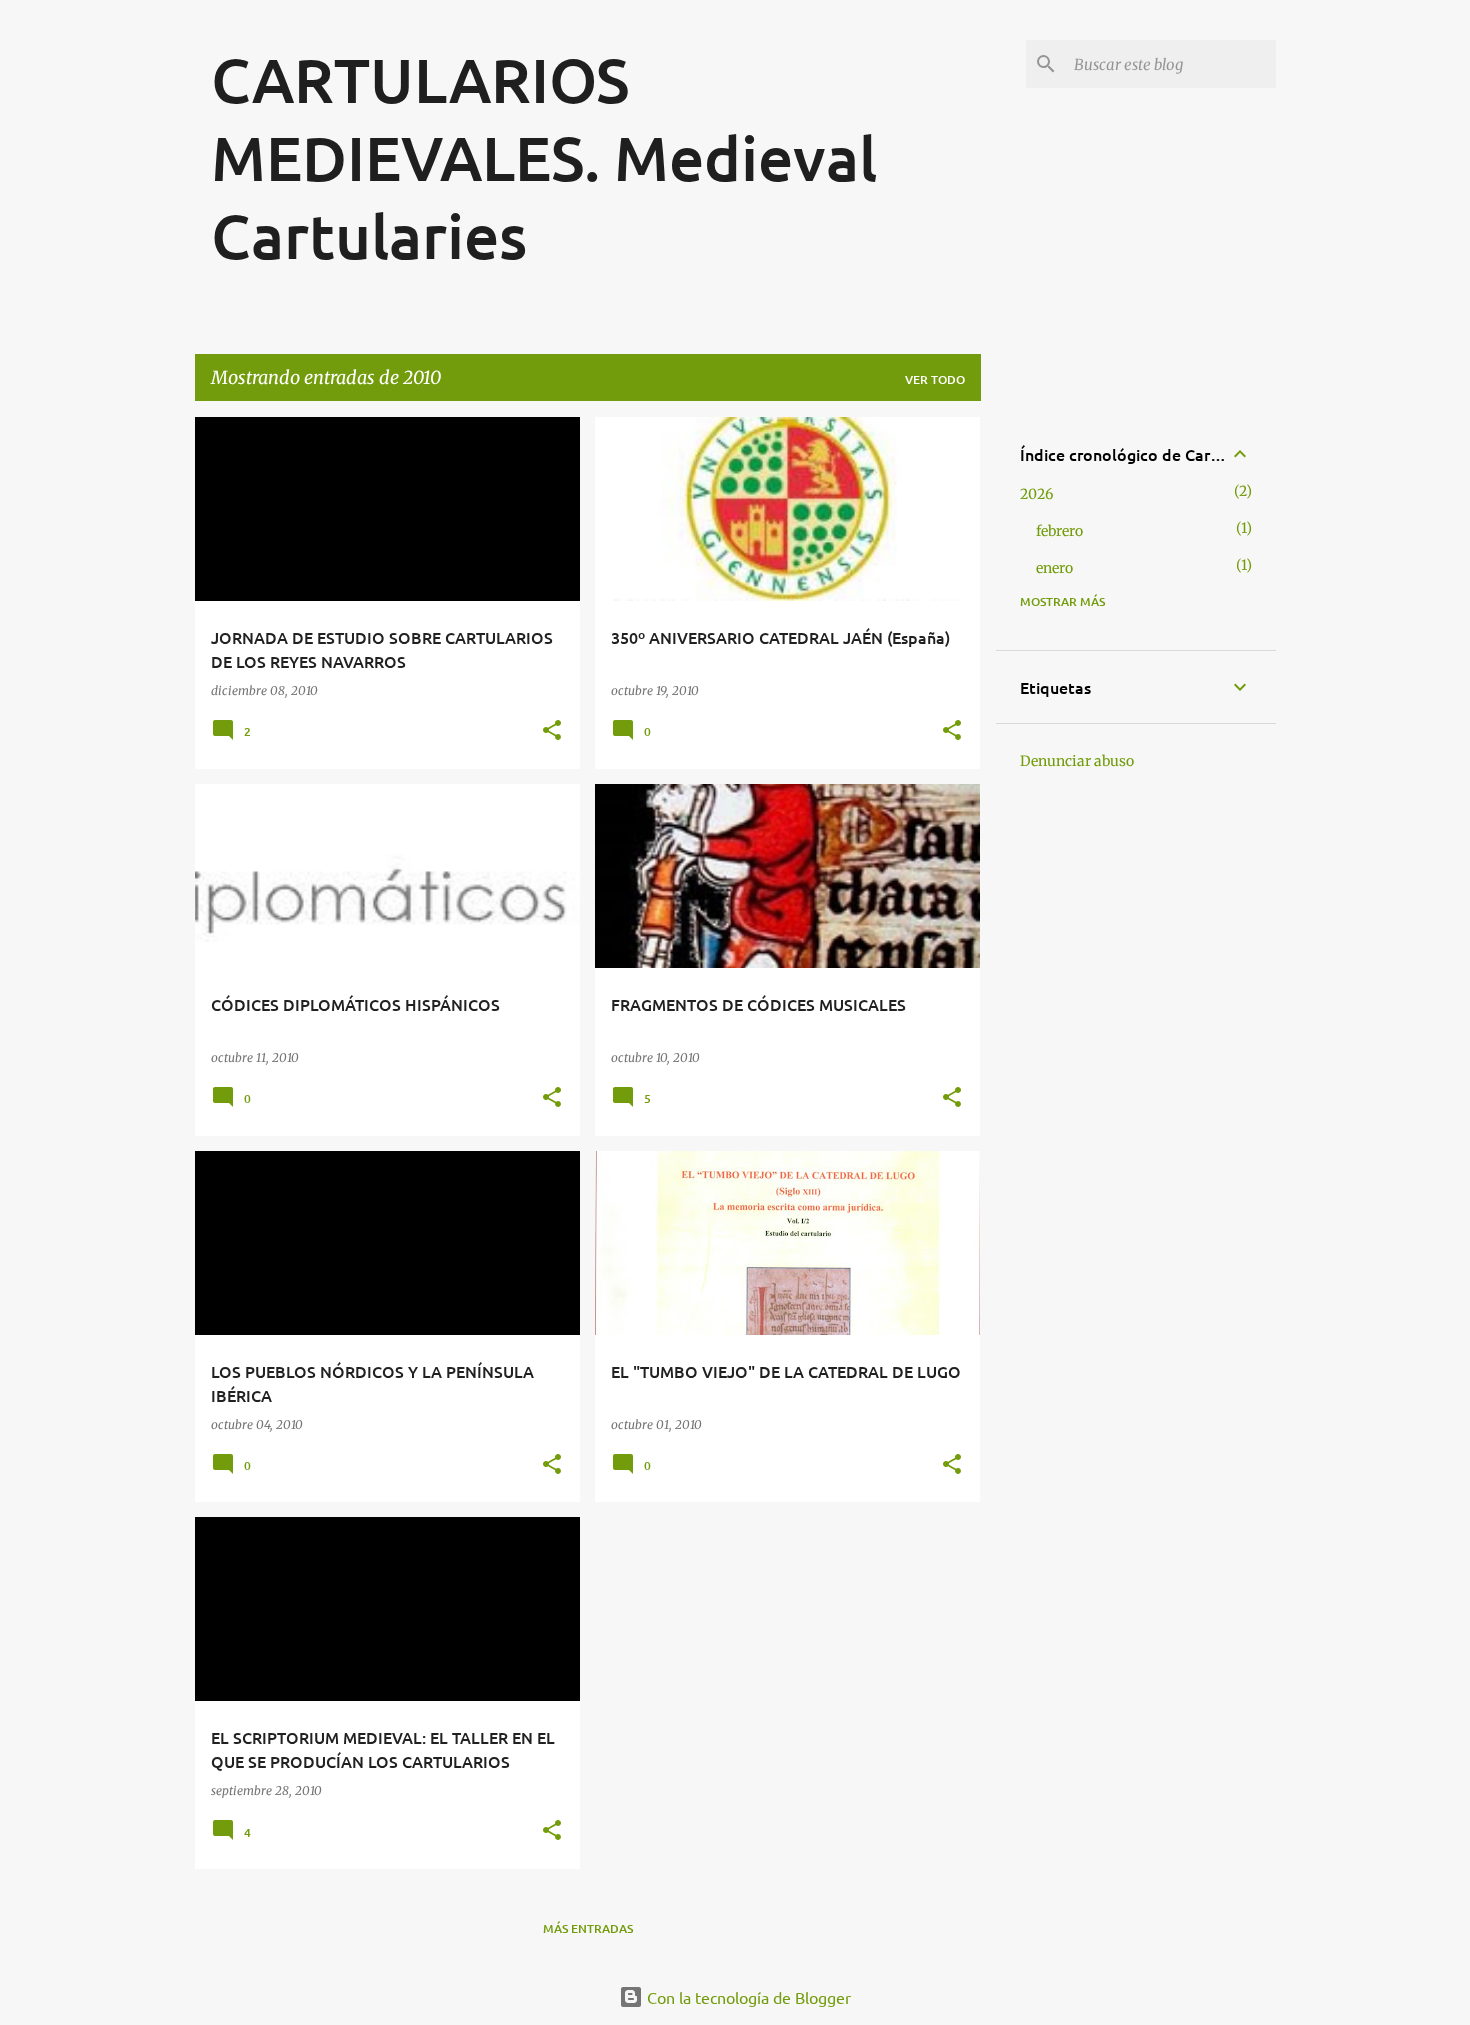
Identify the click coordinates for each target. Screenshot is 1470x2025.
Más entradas (588, 1928)
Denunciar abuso (1077, 761)
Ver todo (935, 379)
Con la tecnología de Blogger (747, 1997)
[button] (552, 731)
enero (1054, 568)
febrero (1059, 531)
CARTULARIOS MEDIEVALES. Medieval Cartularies (544, 157)
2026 (1036, 494)
